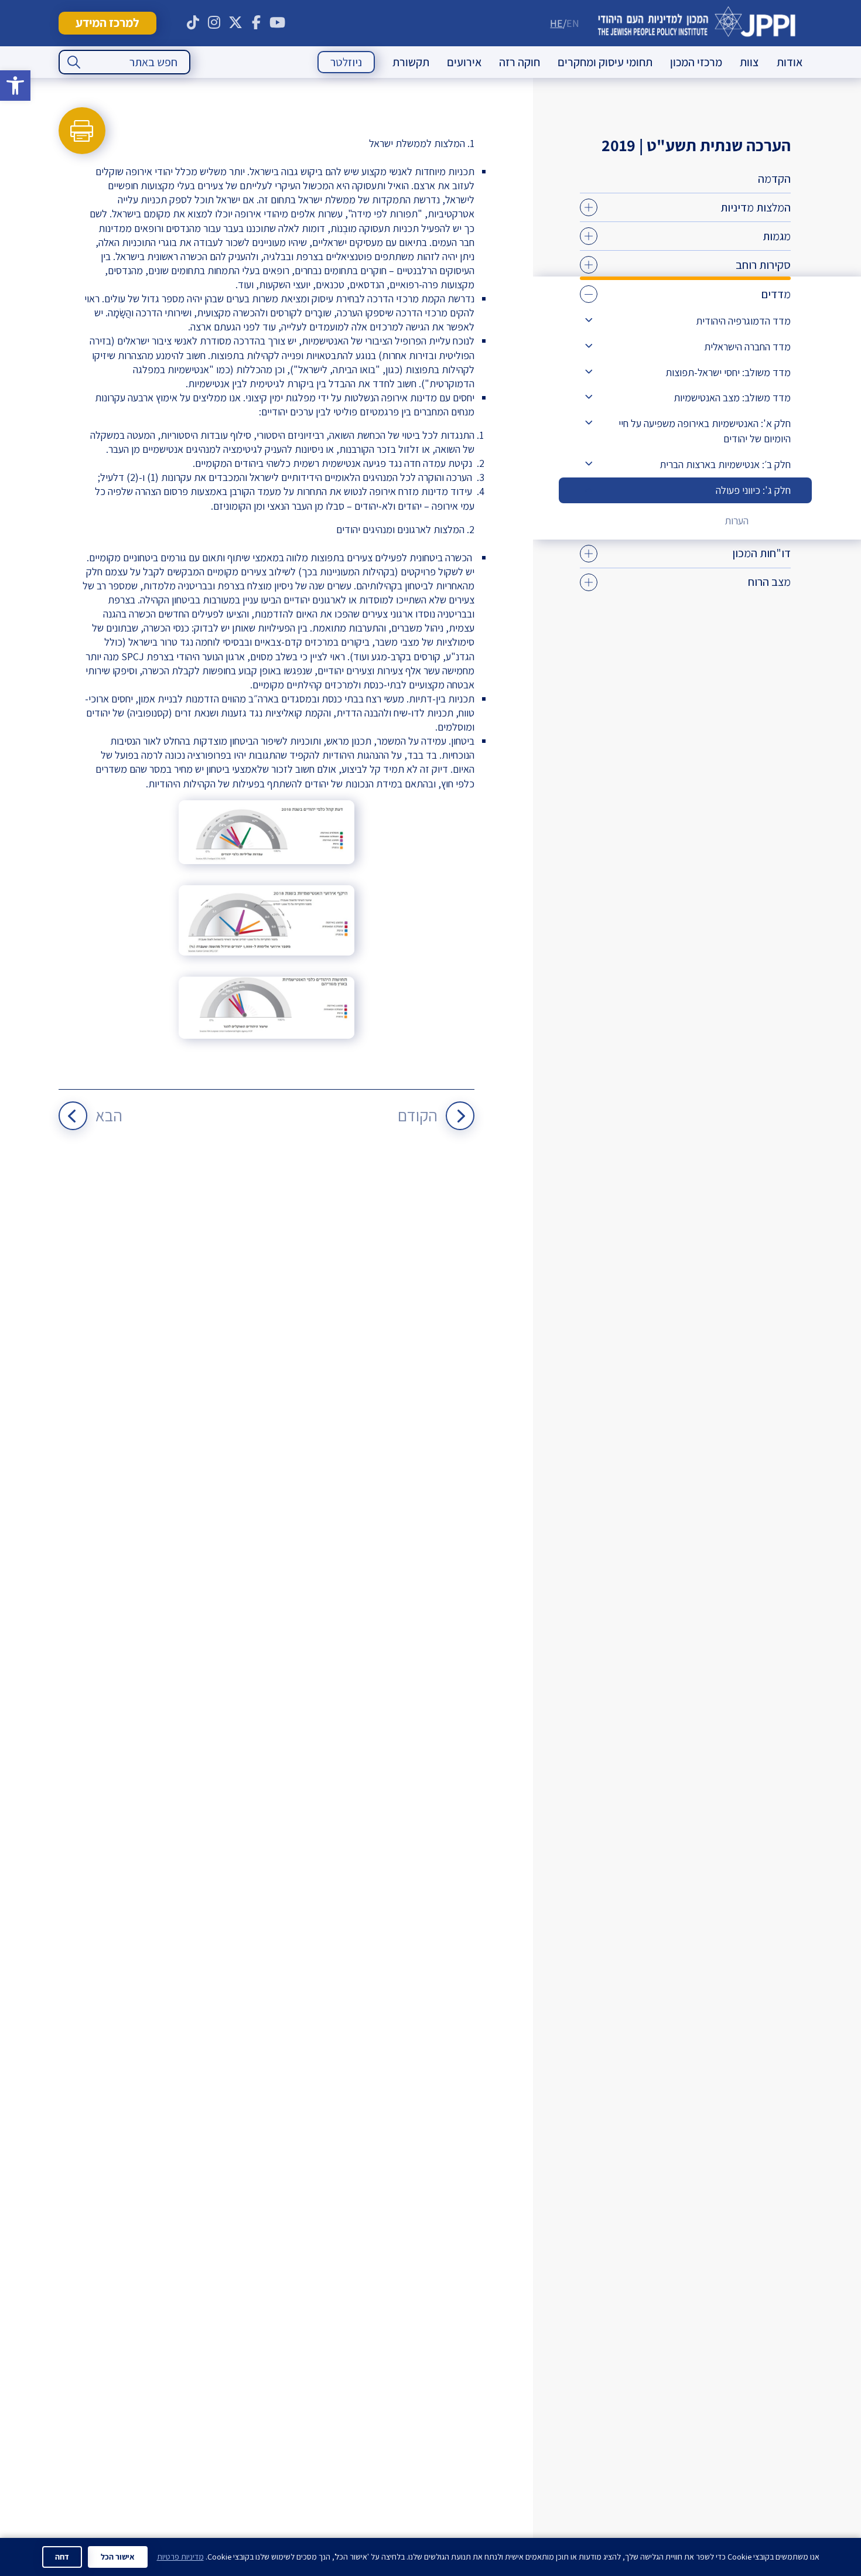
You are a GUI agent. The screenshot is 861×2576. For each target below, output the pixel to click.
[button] (15, 86)
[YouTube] (278, 23)
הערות (737, 521)
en (573, 23)
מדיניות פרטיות (180, 2557)
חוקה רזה (520, 62)
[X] (235, 23)
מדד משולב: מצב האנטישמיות (732, 398)
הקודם (418, 1115)
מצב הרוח (769, 582)
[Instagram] (214, 23)
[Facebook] (257, 23)
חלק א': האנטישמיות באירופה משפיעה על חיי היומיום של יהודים (705, 431)
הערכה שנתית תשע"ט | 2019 (696, 145)
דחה (62, 2557)
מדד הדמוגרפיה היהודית (743, 321)
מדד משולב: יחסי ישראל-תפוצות (728, 372)
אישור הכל (118, 2557)
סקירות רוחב (763, 265)
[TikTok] (193, 23)
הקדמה (774, 179)
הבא (109, 1115)
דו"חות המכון (761, 553)
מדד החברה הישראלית (747, 347)
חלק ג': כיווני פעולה (753, 490)
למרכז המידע (107, 23)
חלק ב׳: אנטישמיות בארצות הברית (725, 464)
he (556, 23)
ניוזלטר (346, 62)
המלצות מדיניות (756, 207)
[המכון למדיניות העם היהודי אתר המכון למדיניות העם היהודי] (697, 23)
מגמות (777, 236)
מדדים (776, 294)
